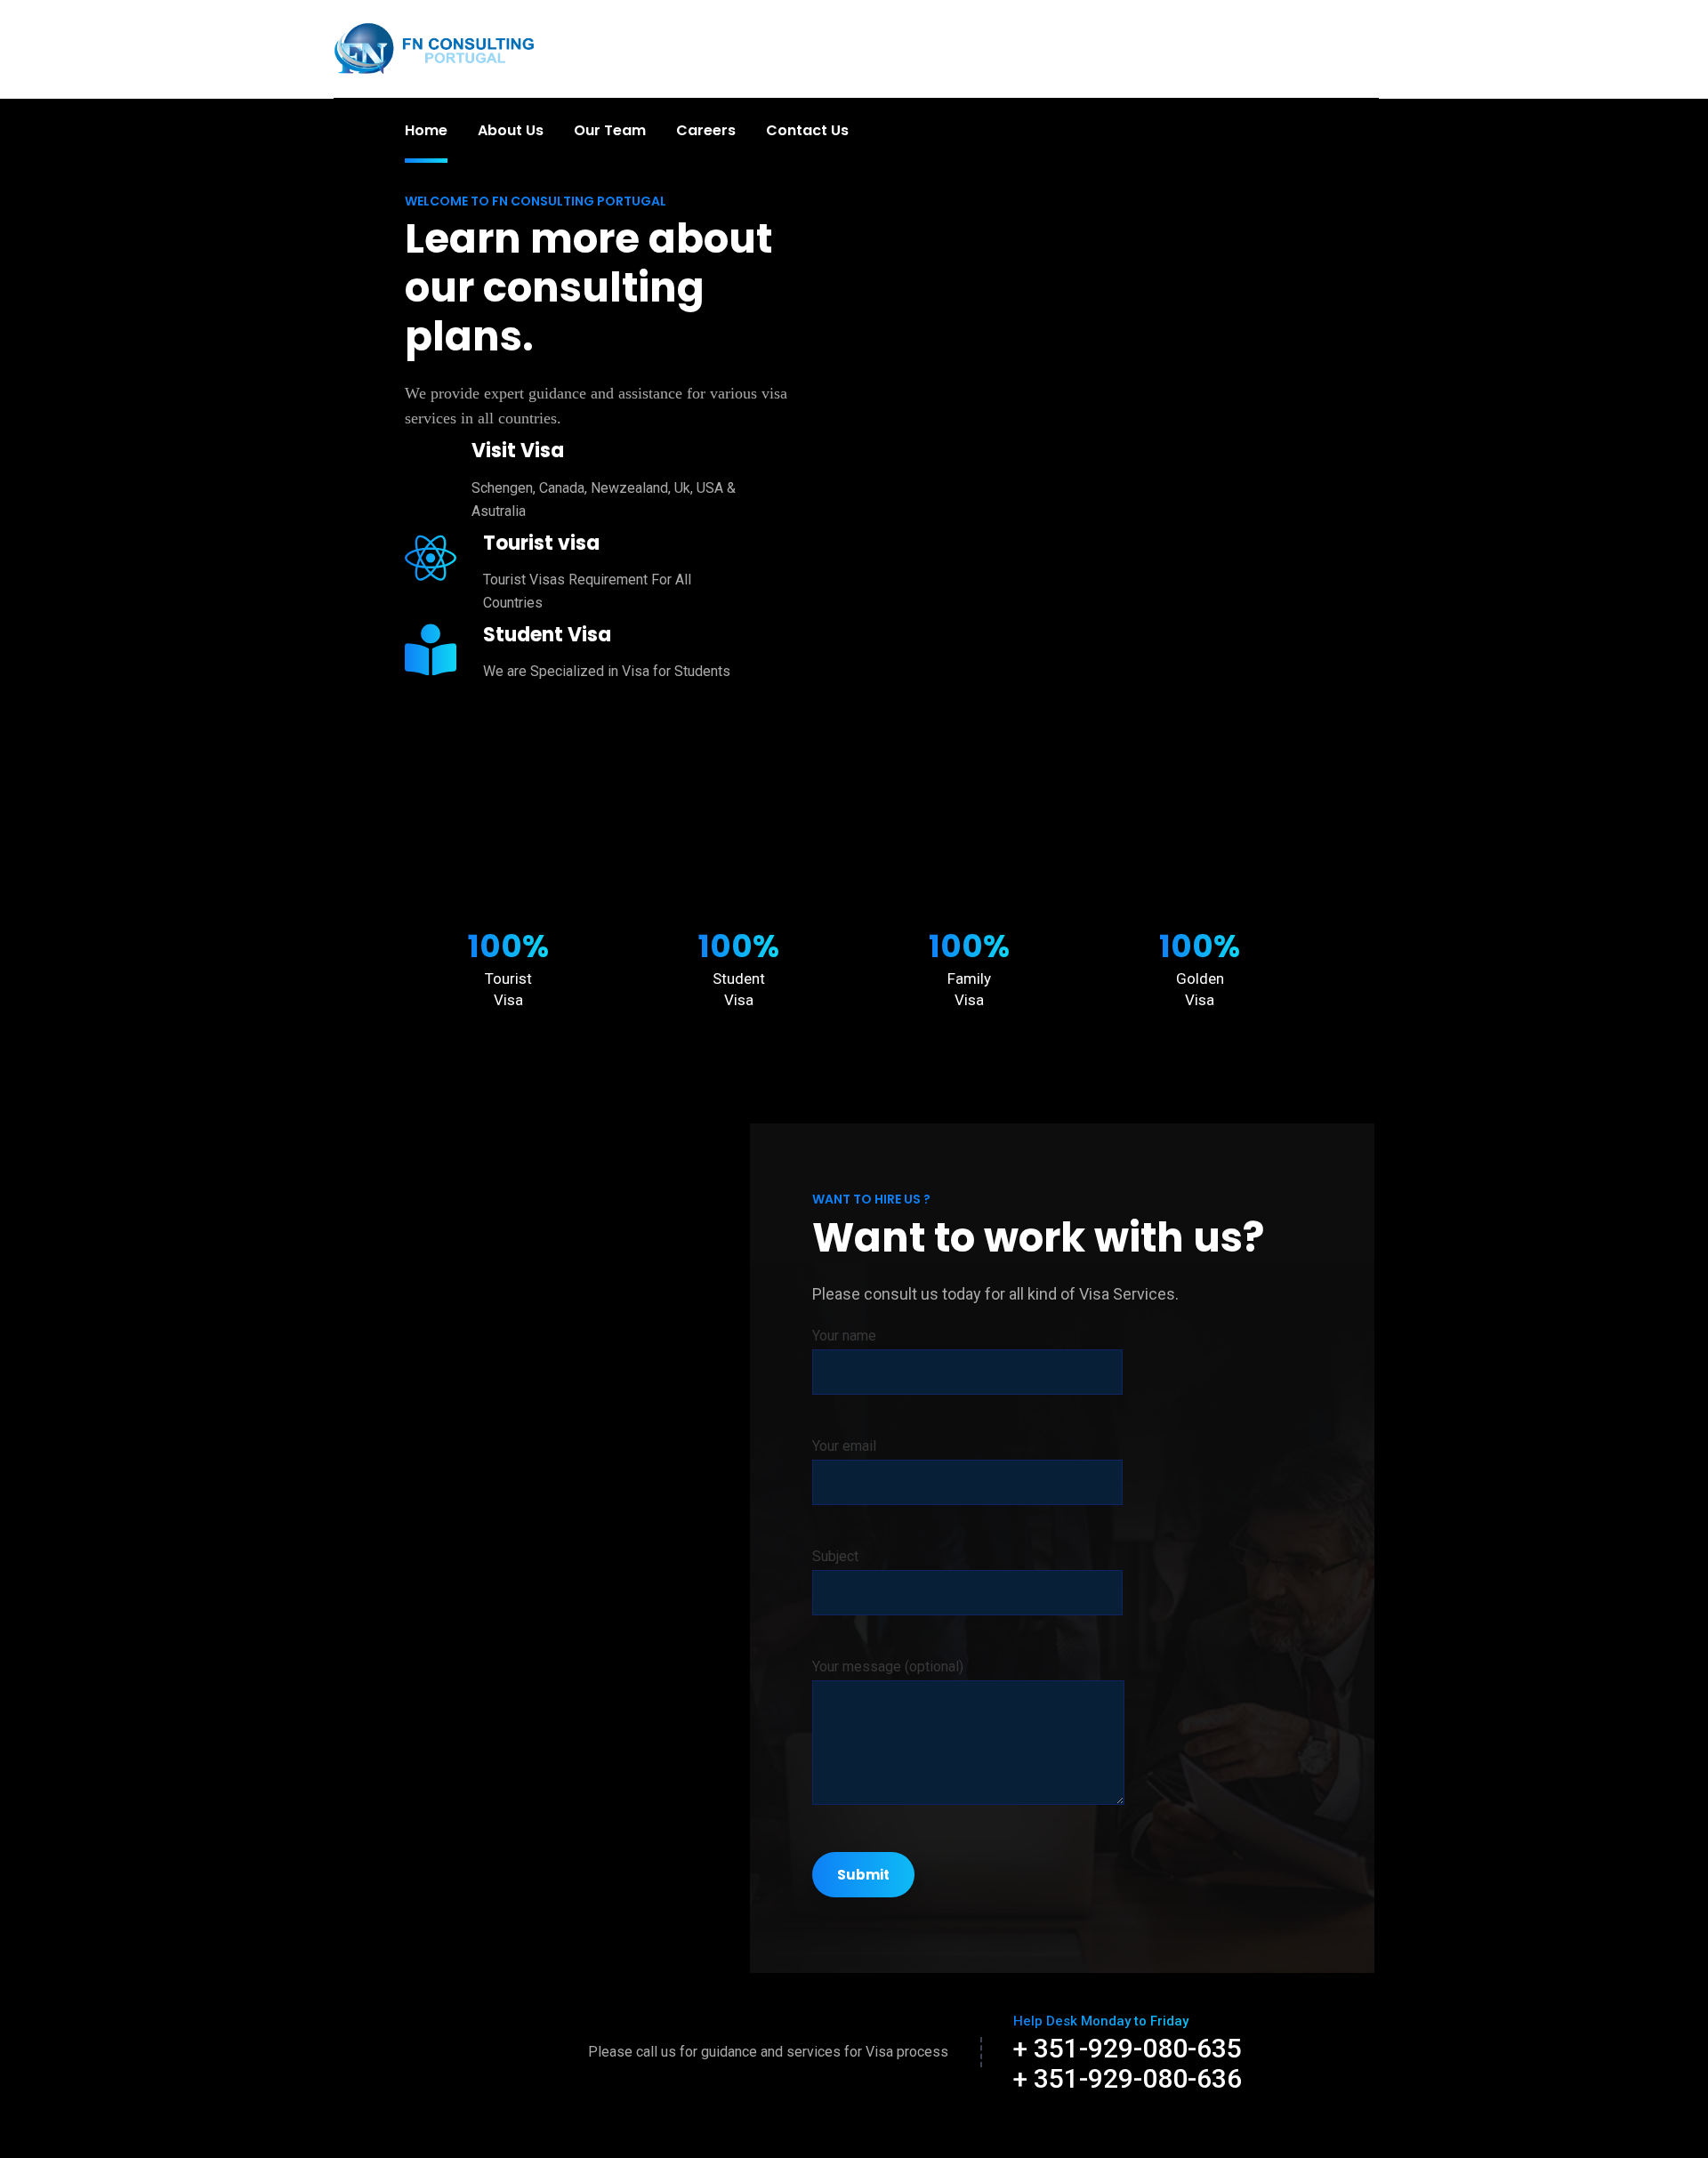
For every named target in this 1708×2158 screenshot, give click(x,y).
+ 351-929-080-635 (1128, 2048)
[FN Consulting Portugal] (435, 48)
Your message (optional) (888, 1667)
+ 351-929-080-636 (1128, 2078)
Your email (844, 1446)
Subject (835, 1556)
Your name (844, 1336)
